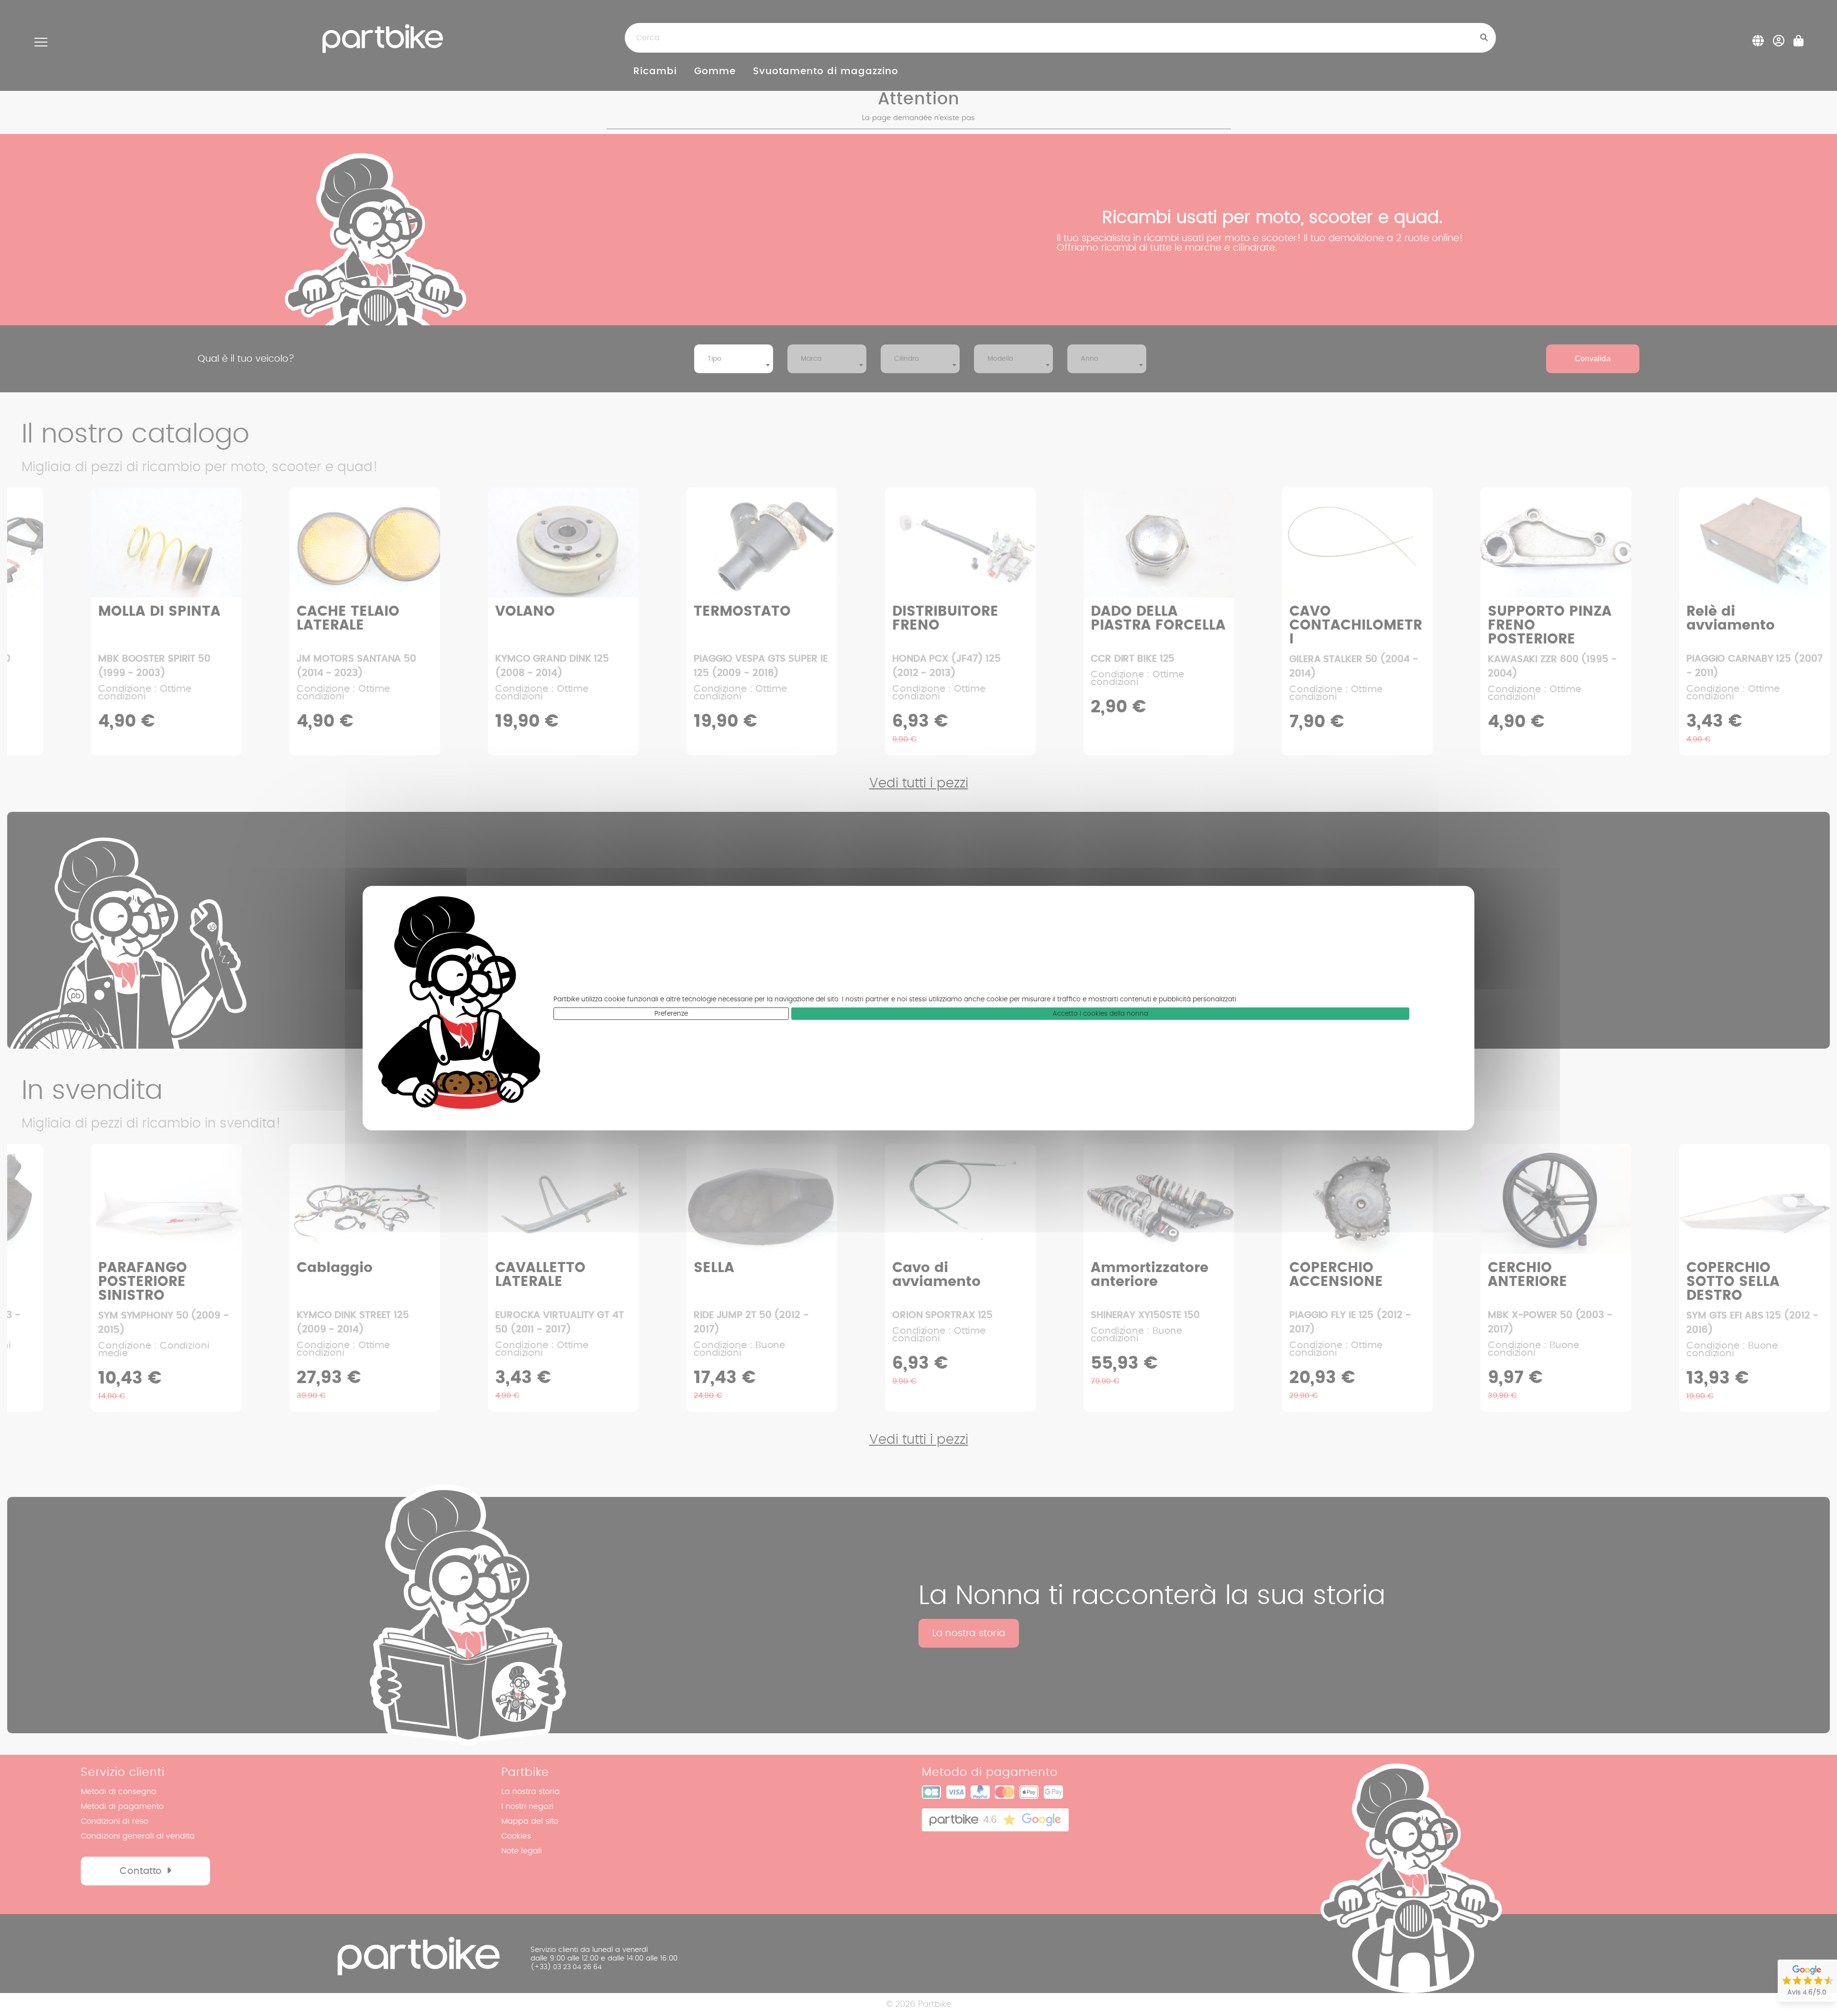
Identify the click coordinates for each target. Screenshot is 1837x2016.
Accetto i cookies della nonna (1100, 1014)
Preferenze (671, 1014)
